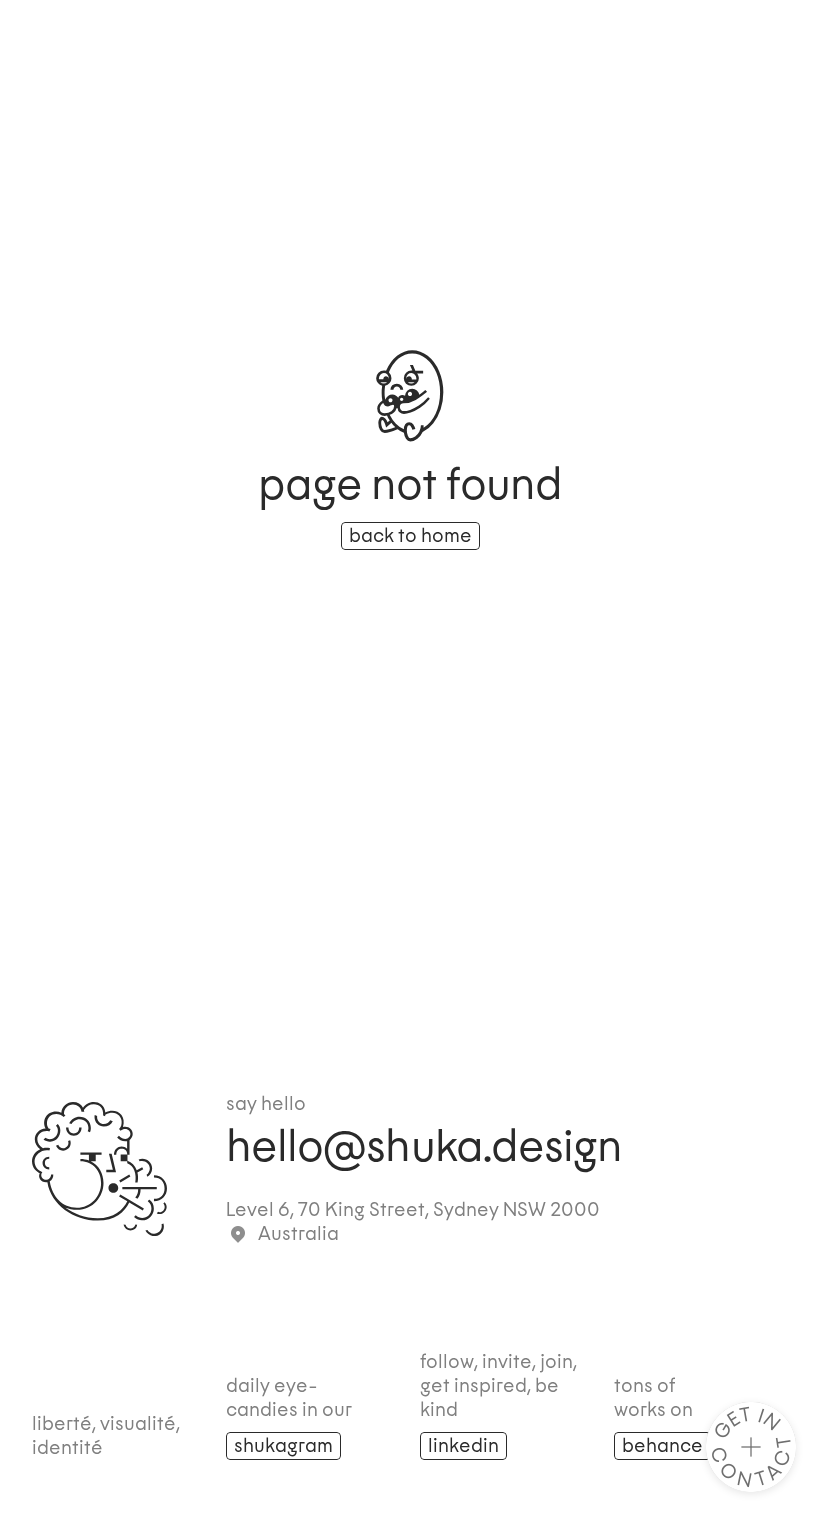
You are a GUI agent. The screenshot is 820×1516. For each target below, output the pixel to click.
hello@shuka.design (424, 1148)
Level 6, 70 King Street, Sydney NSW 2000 (413, 1210)
